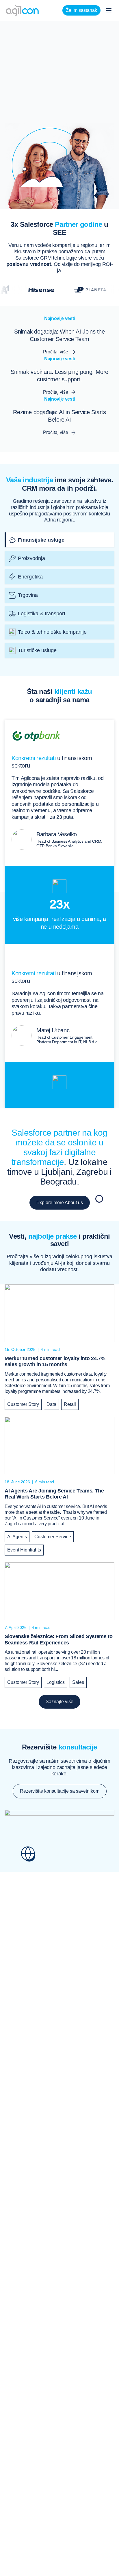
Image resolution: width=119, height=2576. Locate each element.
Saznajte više (59, 1702)
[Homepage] (22, 10)
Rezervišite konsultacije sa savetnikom (60, 1791)
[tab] (59, 540)
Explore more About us (60, 1203)
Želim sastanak (81, 10)
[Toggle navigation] (109, 10)
